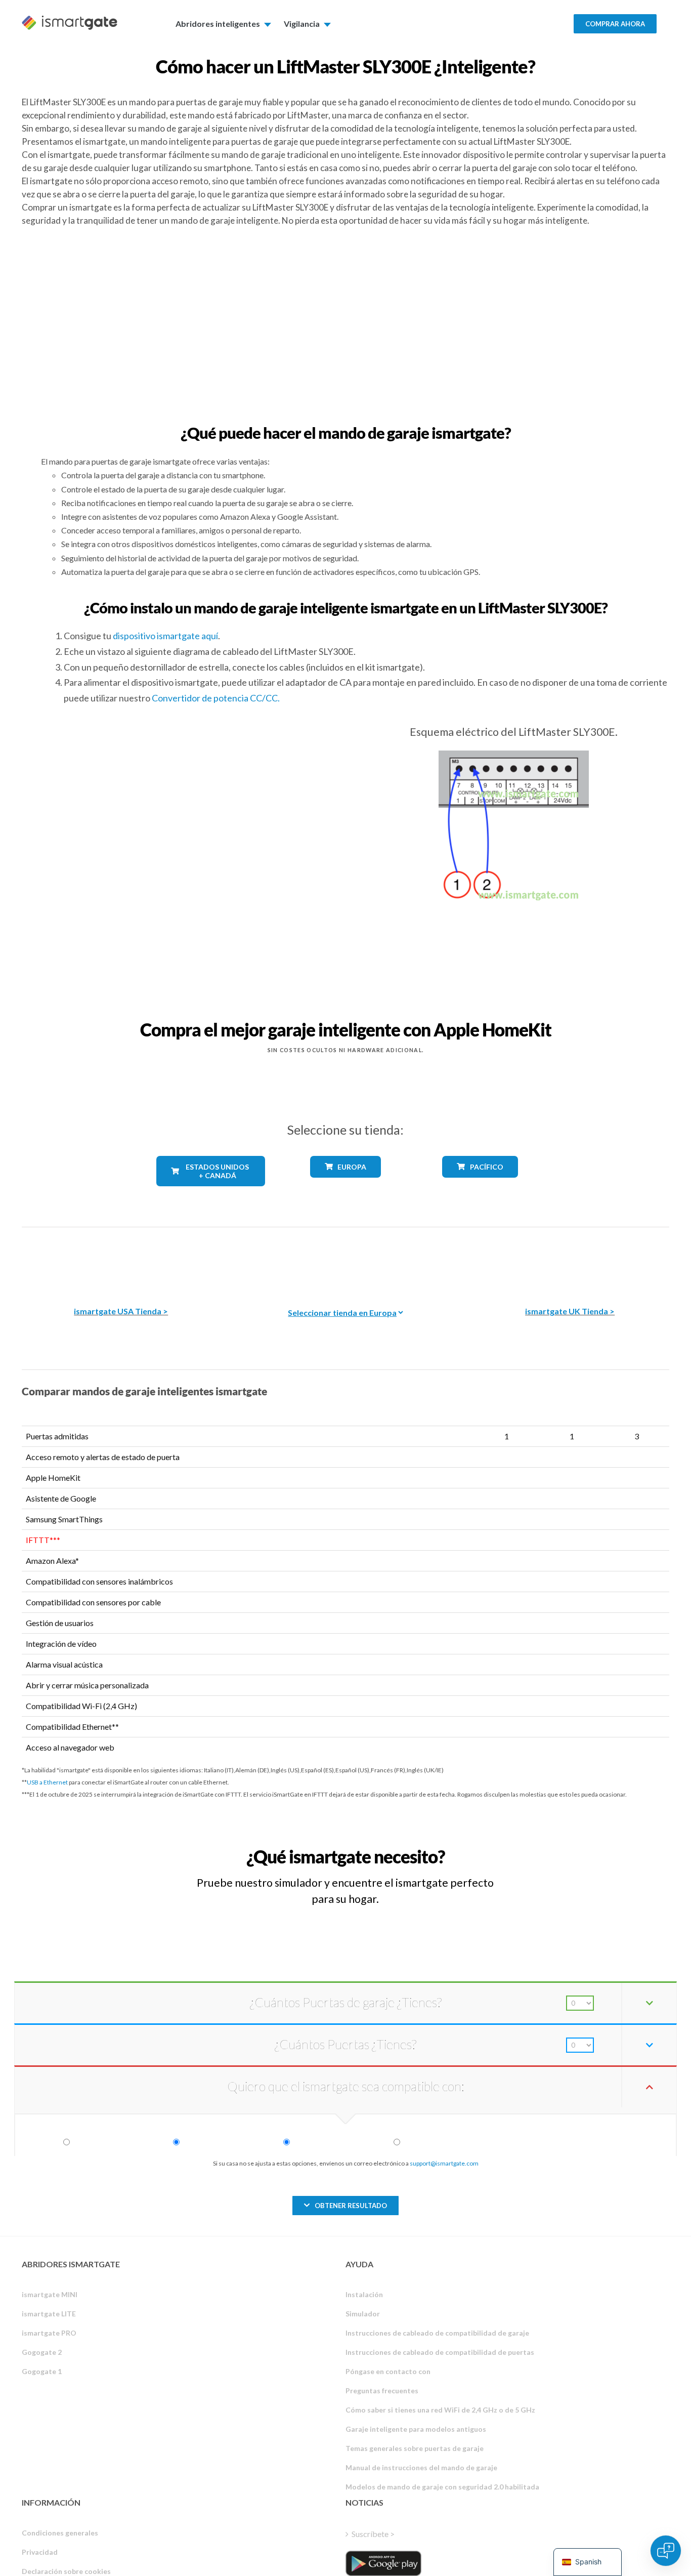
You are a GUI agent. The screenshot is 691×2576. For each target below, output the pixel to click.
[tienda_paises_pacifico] (480, 1185)
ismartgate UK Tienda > (570, 1311)
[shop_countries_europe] (345, 1185)
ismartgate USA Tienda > (121, 1311)
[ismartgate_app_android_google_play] (383, 2563)
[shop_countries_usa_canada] (211, 1194)
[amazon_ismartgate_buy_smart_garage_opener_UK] (570, 1259)
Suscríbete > (373, 2534)
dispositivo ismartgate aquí (165, 636)
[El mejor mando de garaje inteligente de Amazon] (121, 1259)
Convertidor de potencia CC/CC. (216, 698)
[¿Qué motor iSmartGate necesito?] (595, 1847)
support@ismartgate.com (444, 2163)
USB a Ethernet (47, 1782)
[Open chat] (666, 2551)
